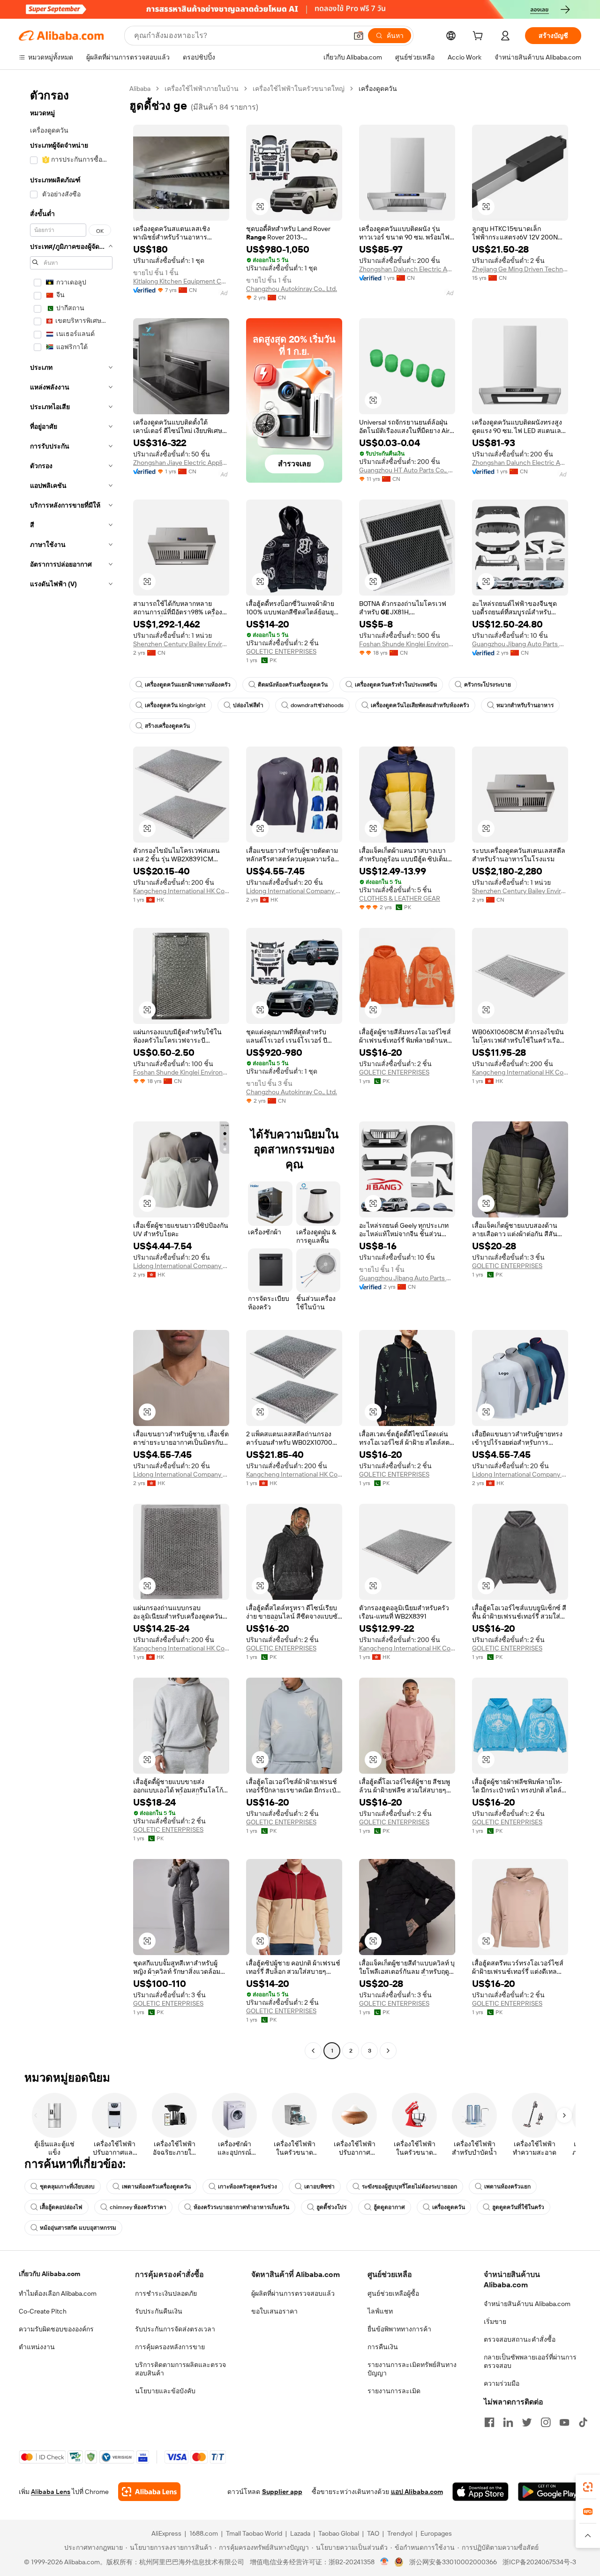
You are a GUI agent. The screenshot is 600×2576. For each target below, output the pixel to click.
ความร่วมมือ (502, 2383)
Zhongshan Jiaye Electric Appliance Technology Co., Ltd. (181, 463)
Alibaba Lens (51, 2492)
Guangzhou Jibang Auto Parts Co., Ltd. (520, 644)
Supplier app (282, 2492)
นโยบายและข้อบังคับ (165, 2391)
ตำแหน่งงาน (37, 2347)
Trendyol (400, 2533)
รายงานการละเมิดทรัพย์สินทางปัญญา (412, 2369)
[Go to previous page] (313, 2051)
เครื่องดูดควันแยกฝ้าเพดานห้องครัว (188, 685)
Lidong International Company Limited (294, 891)
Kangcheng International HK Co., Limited (181, 891)
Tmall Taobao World (254, 2533)
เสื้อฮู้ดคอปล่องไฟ (61, 2207)
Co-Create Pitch (43, 2311)
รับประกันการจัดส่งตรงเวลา (175, 2329)
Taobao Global (339, 2533)
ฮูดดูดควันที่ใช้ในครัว (518, 2207)
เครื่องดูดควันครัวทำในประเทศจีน (396, 685)
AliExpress (166, 2533)
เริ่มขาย (495, 2322)
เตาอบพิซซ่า (319, 2187)
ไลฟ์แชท (380, 2311)
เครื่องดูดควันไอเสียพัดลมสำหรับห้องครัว (420, 705)
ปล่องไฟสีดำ (248, 705)
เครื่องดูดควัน (449, 2207)
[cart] (480, 37)
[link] (588, 2487)
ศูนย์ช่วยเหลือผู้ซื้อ (393, 2293)
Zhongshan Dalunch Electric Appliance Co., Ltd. (407, 269)
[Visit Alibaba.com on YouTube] (564, 2422)
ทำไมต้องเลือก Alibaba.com (58, 2293)
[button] (359, 36)
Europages (436, 2533)
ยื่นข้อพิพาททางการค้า (399, 2329)
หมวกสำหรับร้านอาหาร (525, 705)
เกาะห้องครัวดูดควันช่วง (247, 2187)
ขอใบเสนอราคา (274, 2311)
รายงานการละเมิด (394, 2391)
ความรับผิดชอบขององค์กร (56, 2329)
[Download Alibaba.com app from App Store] (480, 2492)
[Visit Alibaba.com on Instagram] (546, 2422)
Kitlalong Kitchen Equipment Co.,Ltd (181, 281)
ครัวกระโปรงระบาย (487, 685)
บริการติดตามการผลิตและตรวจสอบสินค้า (180, 2369)
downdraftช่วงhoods (317, 705)
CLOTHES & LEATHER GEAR (400, 898)
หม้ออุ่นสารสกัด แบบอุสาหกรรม (78, 2228)
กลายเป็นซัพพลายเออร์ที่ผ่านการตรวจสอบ (530, 2361)
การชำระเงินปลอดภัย (166, 2293)
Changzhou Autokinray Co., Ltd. (292, 289)
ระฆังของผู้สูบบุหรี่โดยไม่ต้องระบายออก (409, 2187)
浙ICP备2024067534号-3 (539, 2562)
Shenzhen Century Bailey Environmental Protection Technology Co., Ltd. (181, 644)
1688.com (204, 2533)
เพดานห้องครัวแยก (507, 2187)
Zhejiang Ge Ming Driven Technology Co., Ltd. (520, 269)
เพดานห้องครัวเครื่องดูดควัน (156, 2187)
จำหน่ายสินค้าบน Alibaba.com (527, 2304)
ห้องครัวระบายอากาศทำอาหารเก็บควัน (241, 2207)
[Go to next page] (388, 2051)
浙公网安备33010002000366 (453, 2562)
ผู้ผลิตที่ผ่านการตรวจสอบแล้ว (293, 2293)
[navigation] (71, 1071)
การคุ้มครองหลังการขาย (170, 2347)
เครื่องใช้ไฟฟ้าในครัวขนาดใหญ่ (299, 89)
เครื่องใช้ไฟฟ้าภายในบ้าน (202, 89)
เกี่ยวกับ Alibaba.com (49, 2274)
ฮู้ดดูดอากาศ (389, 2207)
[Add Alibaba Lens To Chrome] (149, 2492)
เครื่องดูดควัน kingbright (175, 705)
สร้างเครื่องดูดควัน (167, 726)
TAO (373, 2533)
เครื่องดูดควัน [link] (378, 89)
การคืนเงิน (383, 2347)
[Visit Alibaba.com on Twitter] (527, 2422)
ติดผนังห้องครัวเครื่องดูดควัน (293, 685)
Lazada (300, 2533)
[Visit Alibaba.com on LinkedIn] (508, 2422)
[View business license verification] (385, 2562)
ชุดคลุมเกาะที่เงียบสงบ (67, 2187)
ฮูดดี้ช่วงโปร (331, 2207)
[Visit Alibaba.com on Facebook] (489, 2422)
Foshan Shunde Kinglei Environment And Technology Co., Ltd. (407, 644)
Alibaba (140, 89)
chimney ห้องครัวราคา (138, 2207)
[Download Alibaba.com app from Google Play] (550, 2492)
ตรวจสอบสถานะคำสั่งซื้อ (520, 2339)
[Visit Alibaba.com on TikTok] (583, 2422)
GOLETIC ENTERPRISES (281, 651)
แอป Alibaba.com (417, 2492)
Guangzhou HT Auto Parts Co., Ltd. (407, 470)
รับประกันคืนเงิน (159, 2311)
